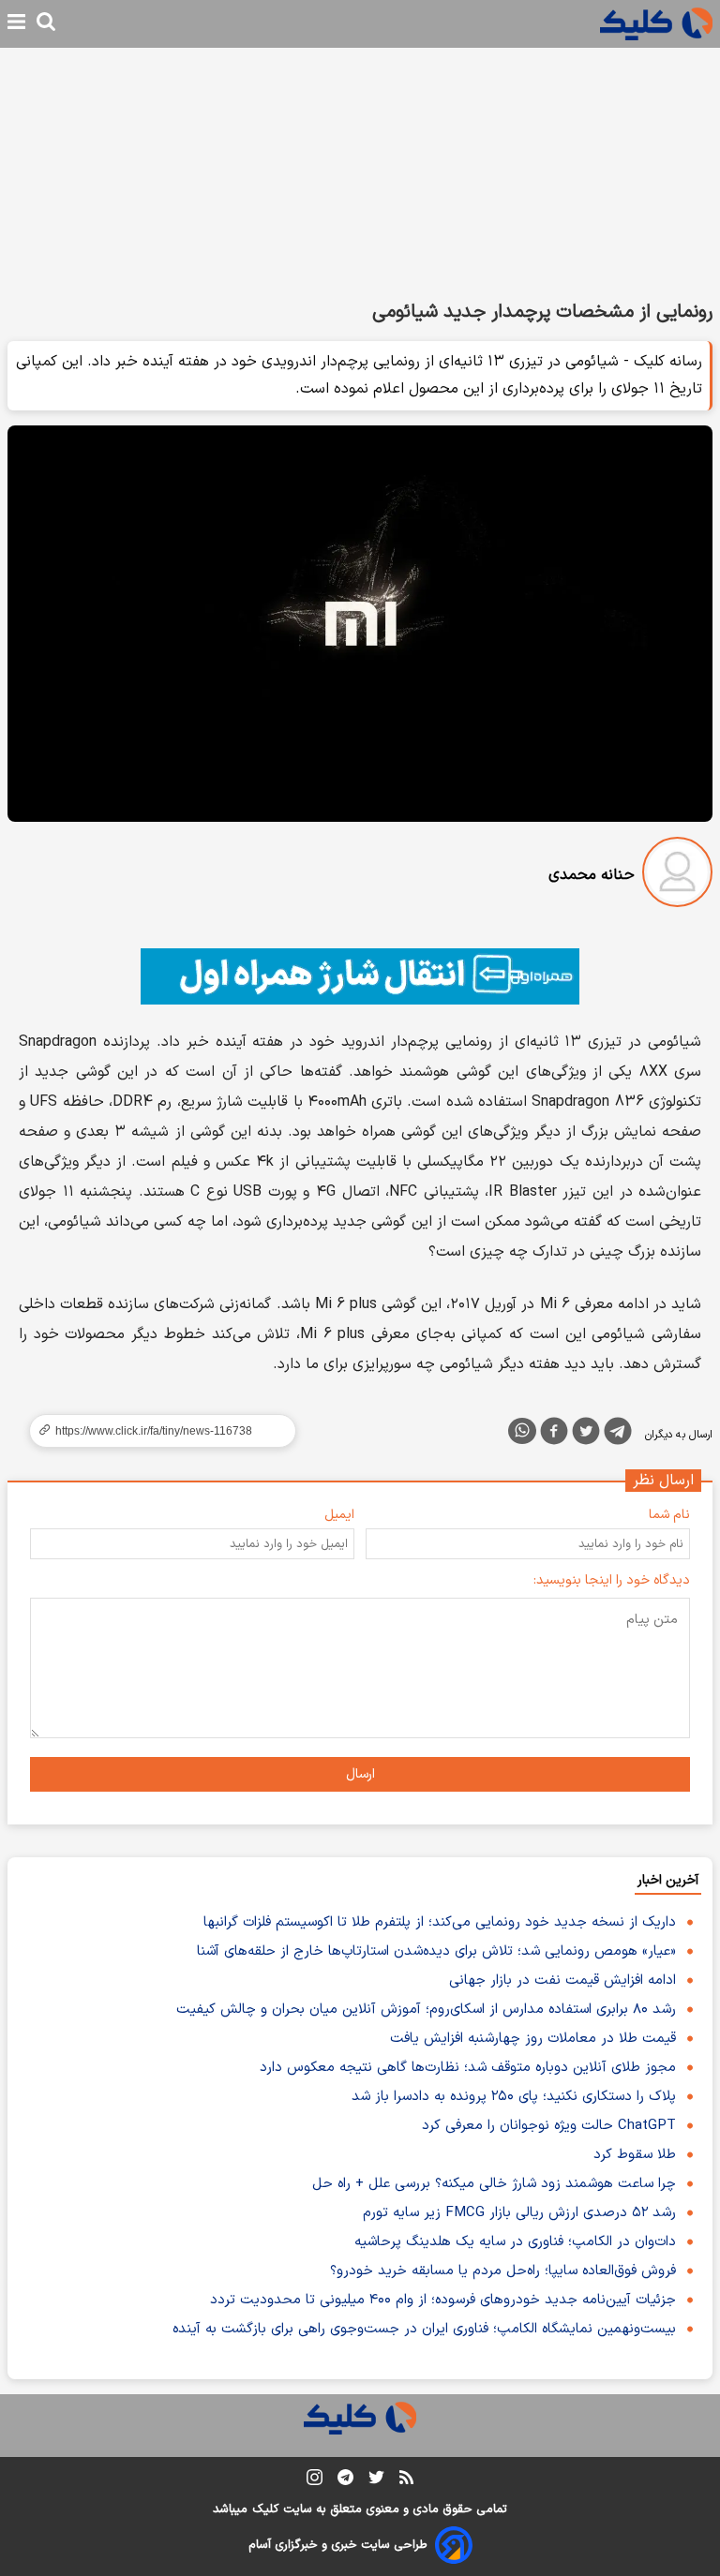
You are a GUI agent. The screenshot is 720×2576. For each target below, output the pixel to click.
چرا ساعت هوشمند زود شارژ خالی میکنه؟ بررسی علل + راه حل (494, 2184)
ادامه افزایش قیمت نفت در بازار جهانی (562, 1980)
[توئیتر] (586, 1435)
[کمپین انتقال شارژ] (360, 976)
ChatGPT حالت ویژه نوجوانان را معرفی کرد (549, 2126)
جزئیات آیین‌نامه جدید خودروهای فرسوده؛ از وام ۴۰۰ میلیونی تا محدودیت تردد (443, 2300)
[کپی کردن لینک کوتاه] (155, 1431)
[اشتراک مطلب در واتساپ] (522, 1431)
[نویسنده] (677, 876)
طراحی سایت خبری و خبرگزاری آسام (338, 2545)
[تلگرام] (618, 1435)
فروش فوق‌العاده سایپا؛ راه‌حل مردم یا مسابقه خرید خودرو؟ (503, 2271)
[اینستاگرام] (315, 2481)
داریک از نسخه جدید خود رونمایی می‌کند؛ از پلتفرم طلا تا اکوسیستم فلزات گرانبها (440, 1922)
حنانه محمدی (592, 875)
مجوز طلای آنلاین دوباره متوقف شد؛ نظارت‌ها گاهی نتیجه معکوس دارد (468, 2068)
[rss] (406, 2480)
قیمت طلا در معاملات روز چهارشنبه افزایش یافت (533, 2039)
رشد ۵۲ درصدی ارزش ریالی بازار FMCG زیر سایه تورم (519, 2213)
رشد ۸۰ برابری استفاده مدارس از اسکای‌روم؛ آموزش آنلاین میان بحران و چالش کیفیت (426, 2010)
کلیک (265, 2509)
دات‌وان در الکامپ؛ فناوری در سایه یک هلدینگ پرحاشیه (515, 2242)
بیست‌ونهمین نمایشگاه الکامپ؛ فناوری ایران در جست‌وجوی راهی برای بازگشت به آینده (424, 2329)
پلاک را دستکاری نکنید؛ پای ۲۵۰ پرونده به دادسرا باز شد (514, 2097)
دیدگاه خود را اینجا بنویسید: (612, 1580)
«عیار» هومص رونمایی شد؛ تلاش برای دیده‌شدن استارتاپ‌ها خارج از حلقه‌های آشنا (436, 1951)
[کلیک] (656, 24)
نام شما (669, 1515)
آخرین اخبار (668, 1880)
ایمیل (339, 1515)
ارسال (360, 1774)
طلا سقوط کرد (635, 2155)
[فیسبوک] (554, 1435)
